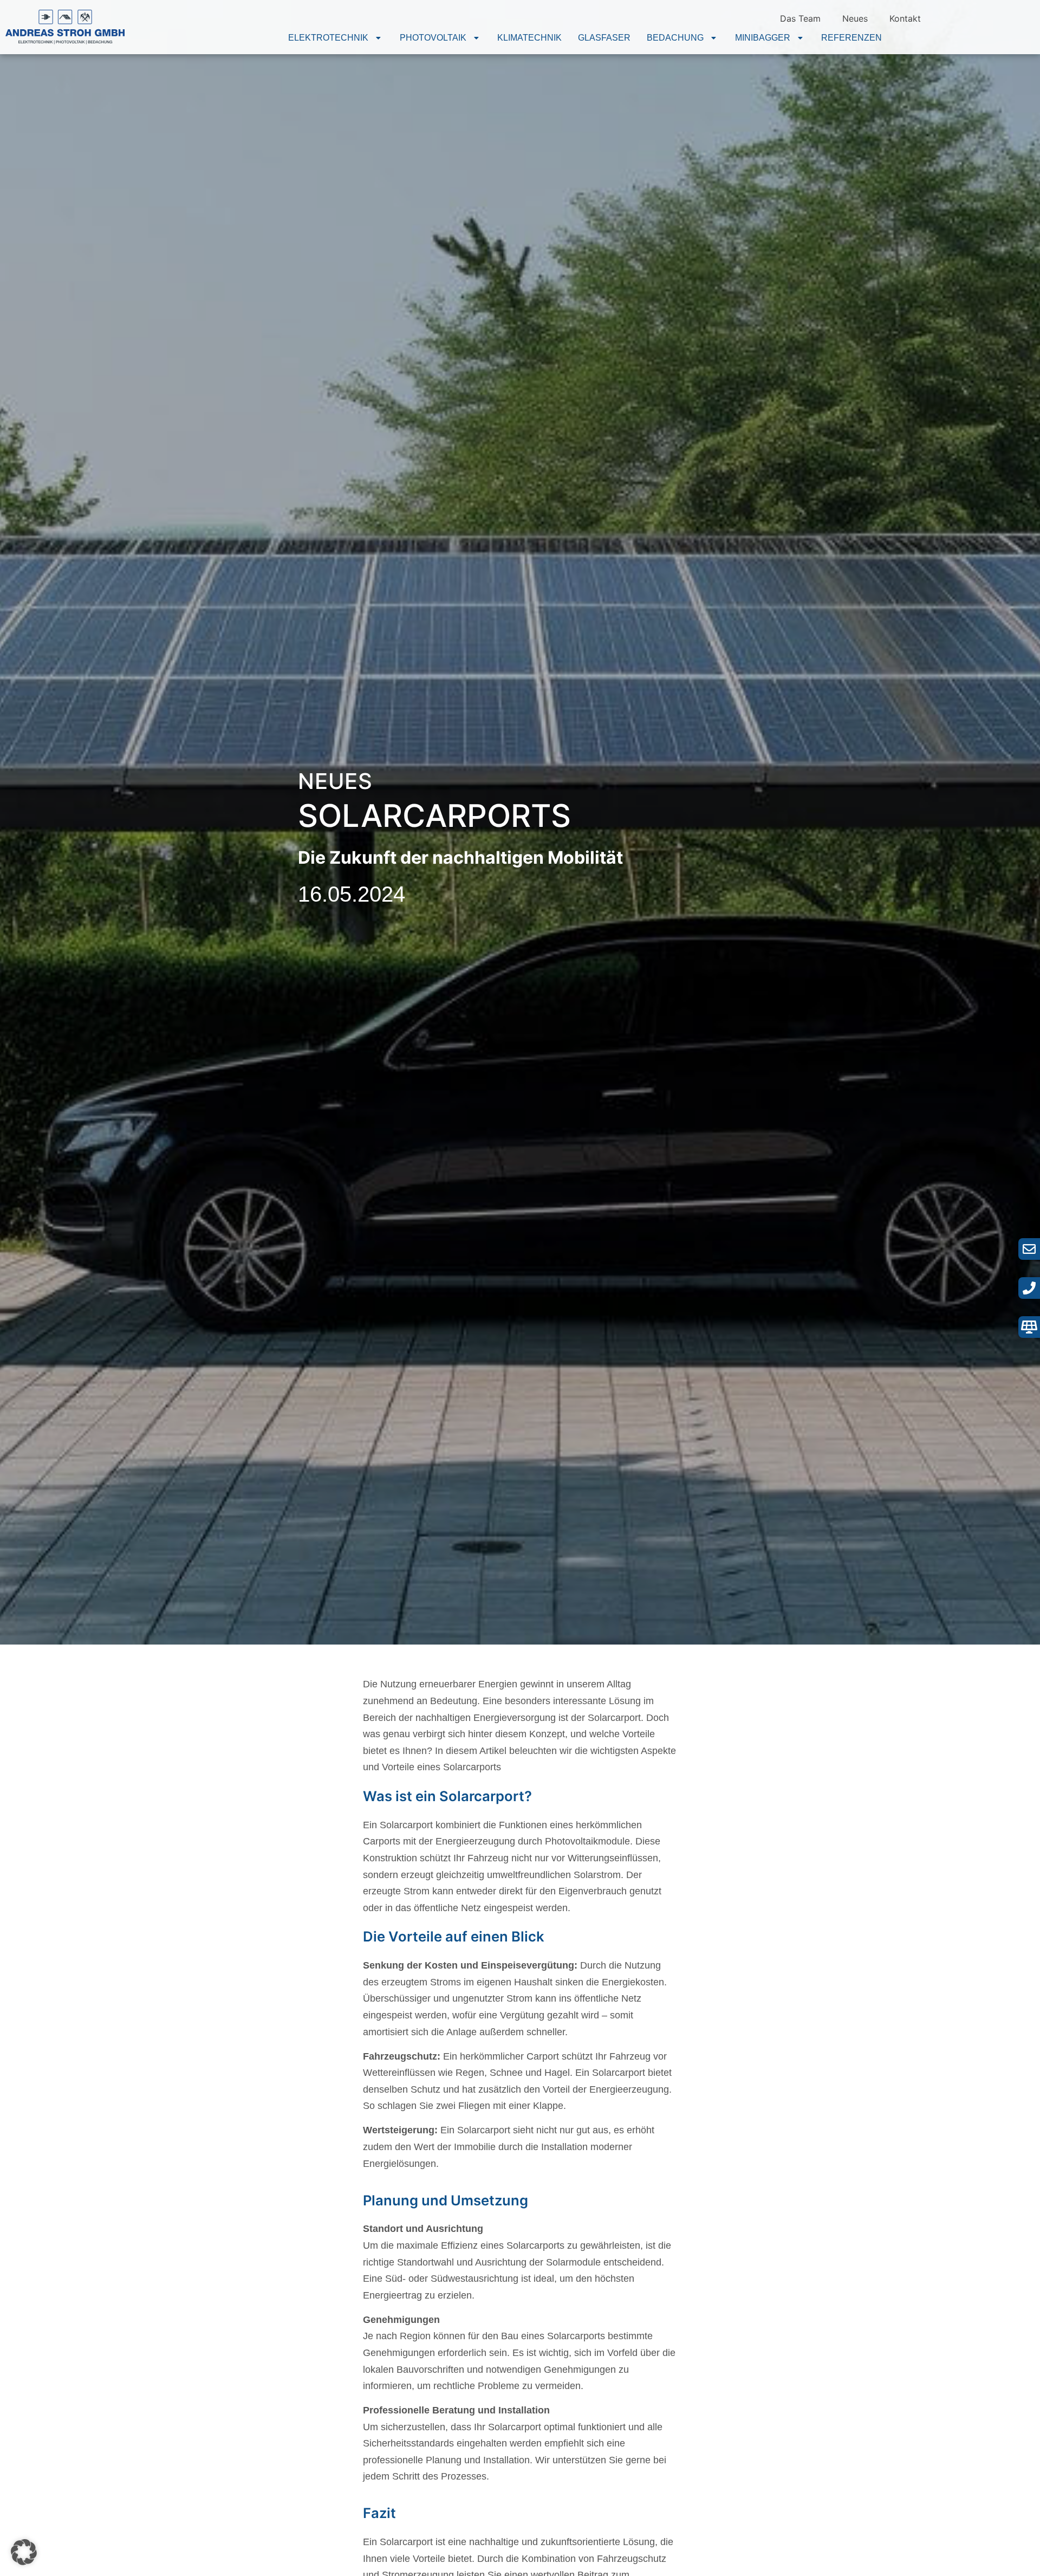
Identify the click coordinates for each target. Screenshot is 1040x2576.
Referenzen (851, 38)
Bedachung (675, 38)
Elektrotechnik (328, 38)
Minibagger (763, 38)
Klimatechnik (529, 38)
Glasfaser (604, 38)
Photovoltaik (433, 38)
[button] (336, 38)
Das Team (800, 18)
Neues (855, 18)
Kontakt (905, 18)
